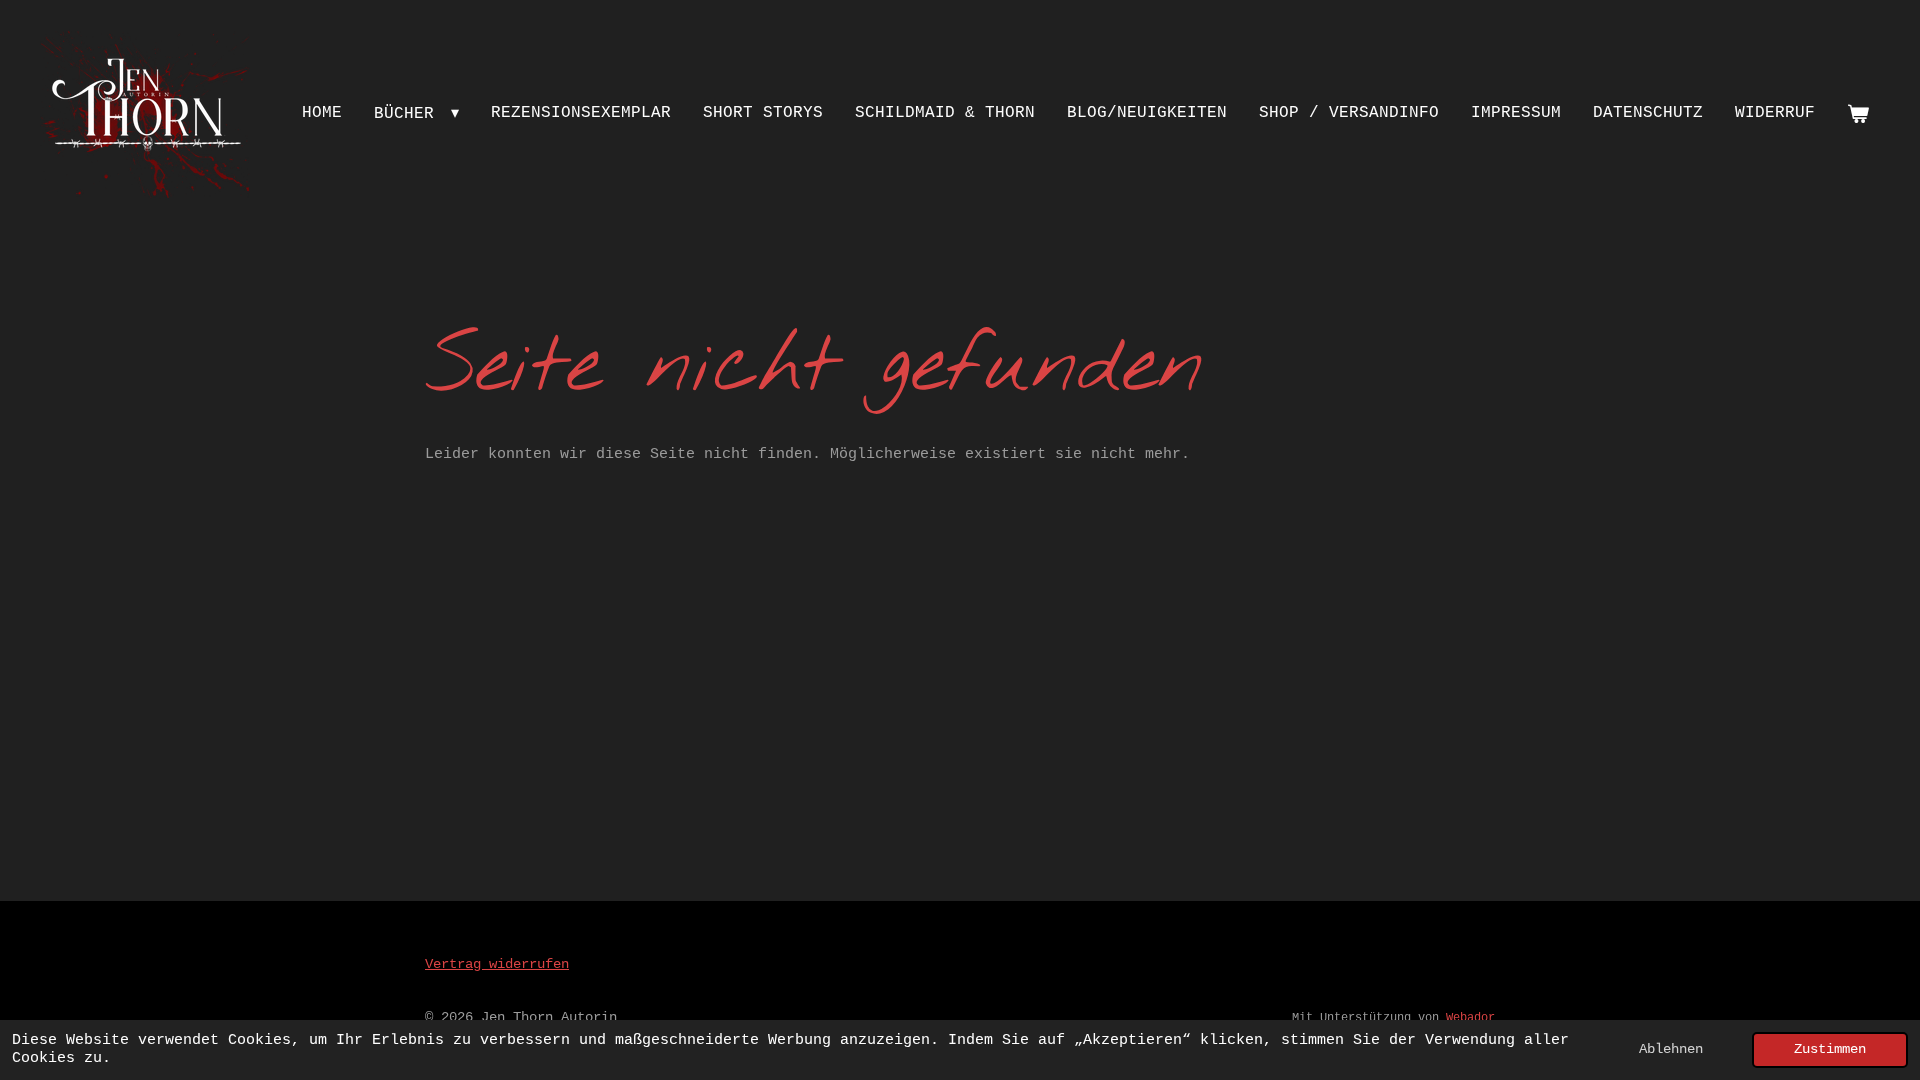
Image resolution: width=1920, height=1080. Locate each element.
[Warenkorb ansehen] (1858, 115)
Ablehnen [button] (1671, 1049)
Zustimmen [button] (1830, 1049)
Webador (1470, 1018)
